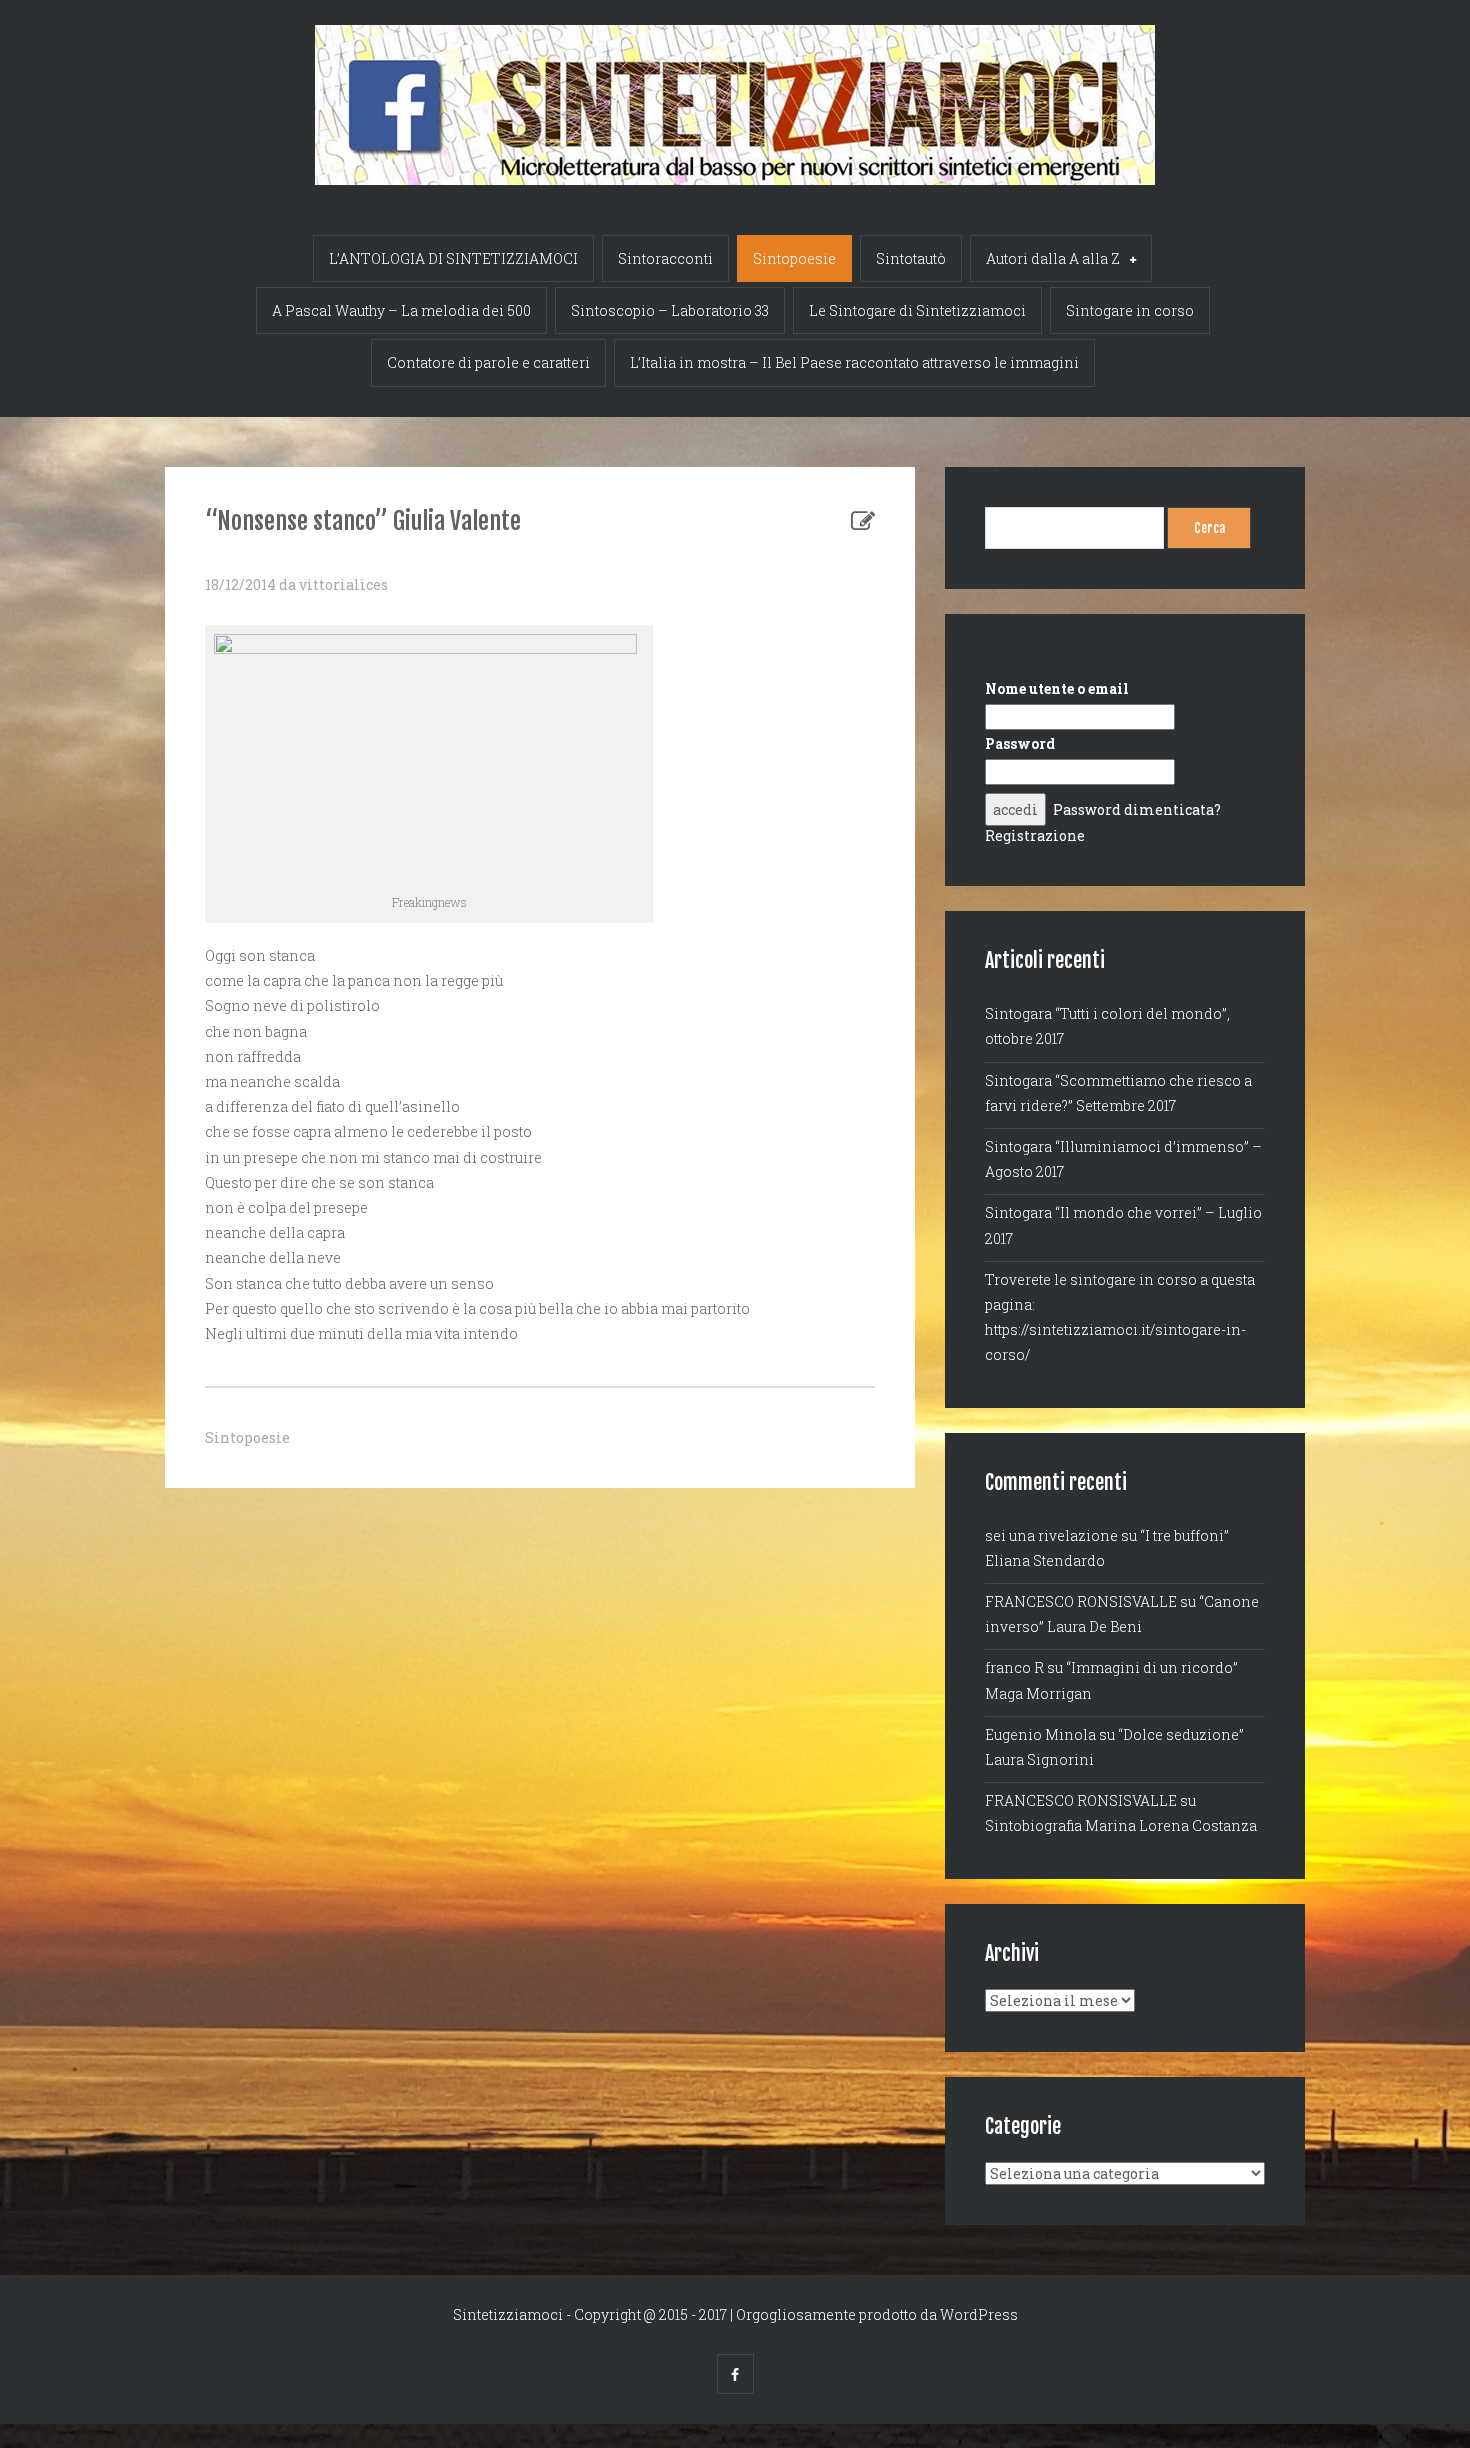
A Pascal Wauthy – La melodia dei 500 (401, 310)
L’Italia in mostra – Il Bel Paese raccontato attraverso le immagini (854, 362)
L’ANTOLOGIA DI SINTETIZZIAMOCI (453, 258)
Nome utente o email (1057, 688)
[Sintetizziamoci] (735, 92)
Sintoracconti (665, 258)
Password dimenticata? (1137, 809)
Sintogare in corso (1130, 310)
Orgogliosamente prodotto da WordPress (877, 2314)
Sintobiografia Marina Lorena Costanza (1121, 1825)
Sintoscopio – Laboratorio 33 (670, 310)
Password (1020, 743)
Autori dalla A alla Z (1053, 258)
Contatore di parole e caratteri (488, 362)
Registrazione (1035, 835)
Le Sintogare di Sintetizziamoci (917, 310)
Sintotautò (911, 258)
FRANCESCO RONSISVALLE (1081, 1601)
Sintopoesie (794, 258)
